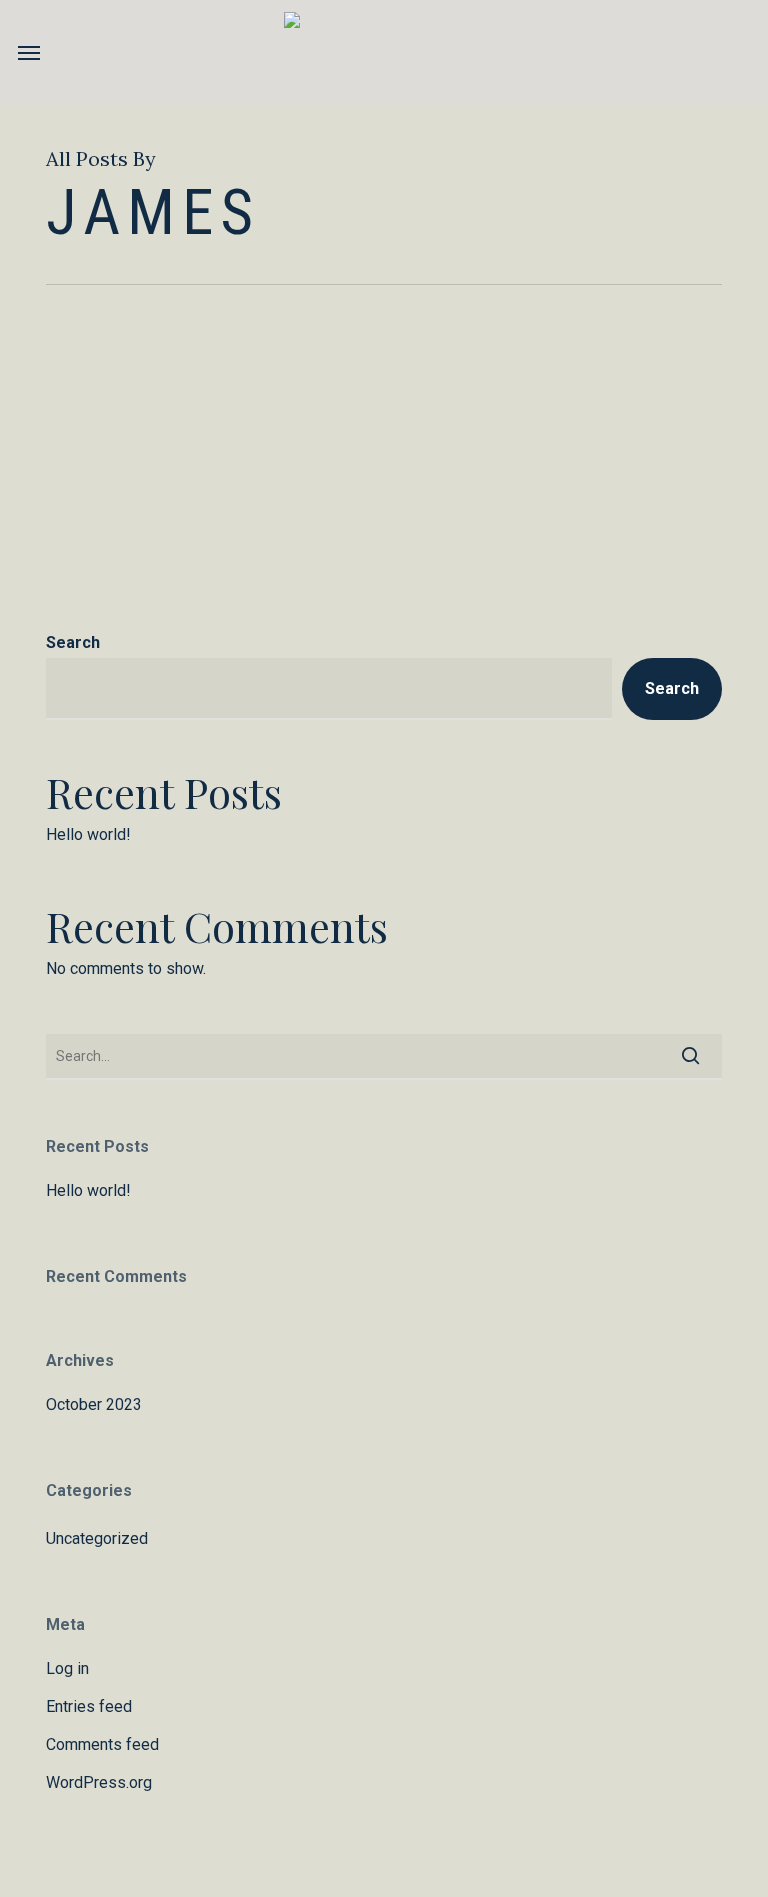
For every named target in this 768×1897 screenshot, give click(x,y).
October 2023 (94, 1404)
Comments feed (102, 1744)
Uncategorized (97, 1538)
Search (73, 642)
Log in (67, 1668)
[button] (29, 52)
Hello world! (88, 834)
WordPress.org (99, 1782)
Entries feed (89, 1706)
